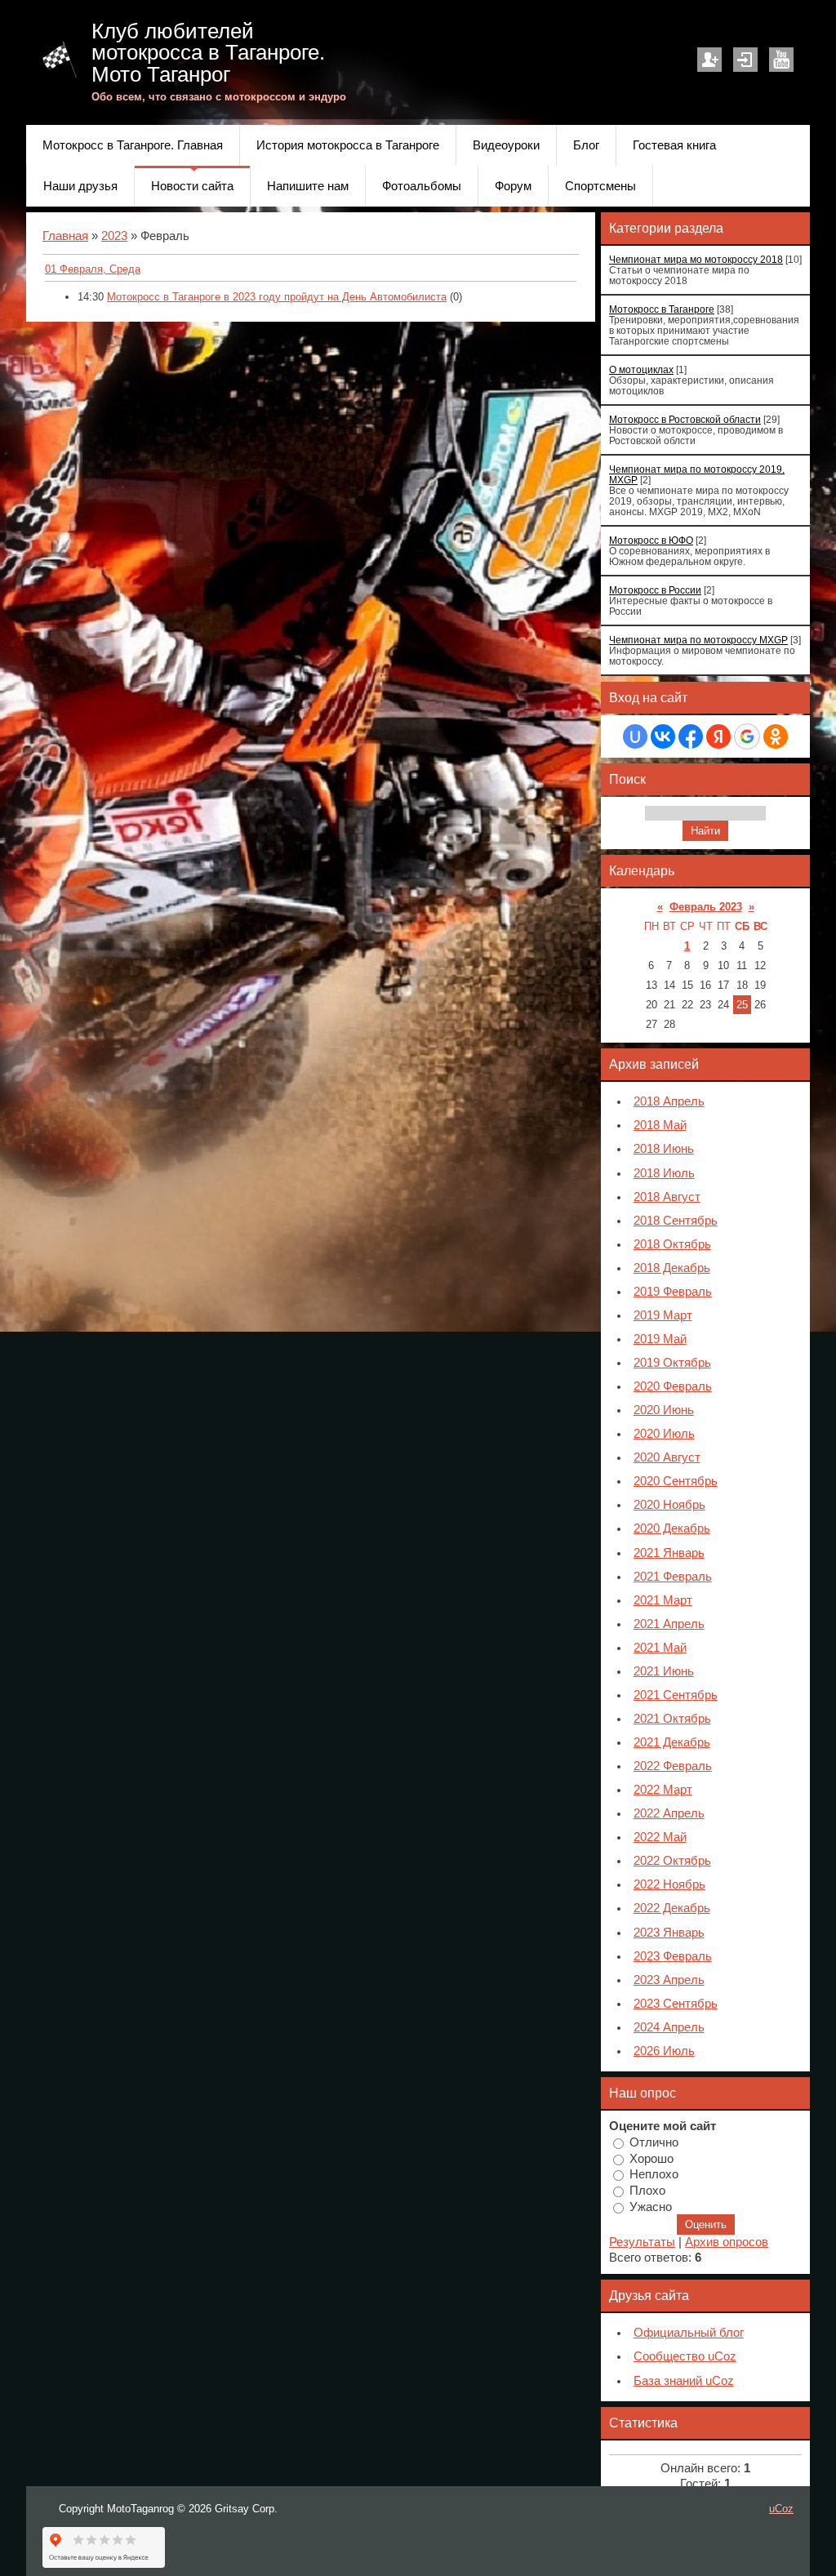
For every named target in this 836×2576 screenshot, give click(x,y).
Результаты (642, 2242)
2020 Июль (664, 1434)
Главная (65, 236)
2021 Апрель (669, 1624)
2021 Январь (669, 1553)
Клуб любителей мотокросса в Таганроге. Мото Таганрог (208, 53)
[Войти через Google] (747, 736)
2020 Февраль (673, 1386)
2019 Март (663, 1315)
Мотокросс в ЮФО (651, 540)
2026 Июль (664, 2051)
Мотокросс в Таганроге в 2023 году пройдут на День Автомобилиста (277, 297)
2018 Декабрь (672, 1268)
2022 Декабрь (672, 1908)
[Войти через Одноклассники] (776, 736)
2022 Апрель (669, 1813)
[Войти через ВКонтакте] (663, 736)
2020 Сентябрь (676, 1481)
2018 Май (660, 1125)
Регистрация (709, 60)
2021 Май (660, 1648)
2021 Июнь (664, 1671)
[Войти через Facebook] (691, 736)
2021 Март (663, 1600)
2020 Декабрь (672, 1528)
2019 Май (660, 1339)
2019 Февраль (673, 1292)
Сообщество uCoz (685, 2356)
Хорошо (651, 2158)
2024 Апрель (669, 2027)
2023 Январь (669, 1933)
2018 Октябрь (672, 1244)
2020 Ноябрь (669, 1505)
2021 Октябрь (672, 1719)
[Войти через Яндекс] (718, 736)
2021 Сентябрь (676, 1695)
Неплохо (654, 2174)
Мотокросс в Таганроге (662, 309)
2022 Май (660, 1837)
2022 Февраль (673, 1766)
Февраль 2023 (706, 907)
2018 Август (667, 1197)
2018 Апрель (669, 1101)
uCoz (781, 2509)
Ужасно (651, 2206)
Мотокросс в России (655, 590)
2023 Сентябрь (676, 2004)
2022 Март (663, 1790)
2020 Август (667, 1457)
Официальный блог (689, 2333)
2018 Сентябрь (676, 1221)
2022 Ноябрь (669, 1884)
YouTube (781, 60)
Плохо (647, 2191)
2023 (114, 236)
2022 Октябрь (672, 1861)
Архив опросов (727, 2242)
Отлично (654, 2142)
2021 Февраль (673, 1577)
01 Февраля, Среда (93, 269)
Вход (745, 60)
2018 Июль (664, 1173)
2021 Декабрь (672, 1742)
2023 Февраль (673, 1956)
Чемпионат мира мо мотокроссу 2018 (696, 259)
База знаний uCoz (684, 2381)
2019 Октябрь (672, 1363)
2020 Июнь (664, 1410)
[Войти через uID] (635, 736)
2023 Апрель (669, 1980)
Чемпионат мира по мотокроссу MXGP (698, 640)
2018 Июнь (664, 1149)
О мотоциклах (641, 369)
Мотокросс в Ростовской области (685, 419)
